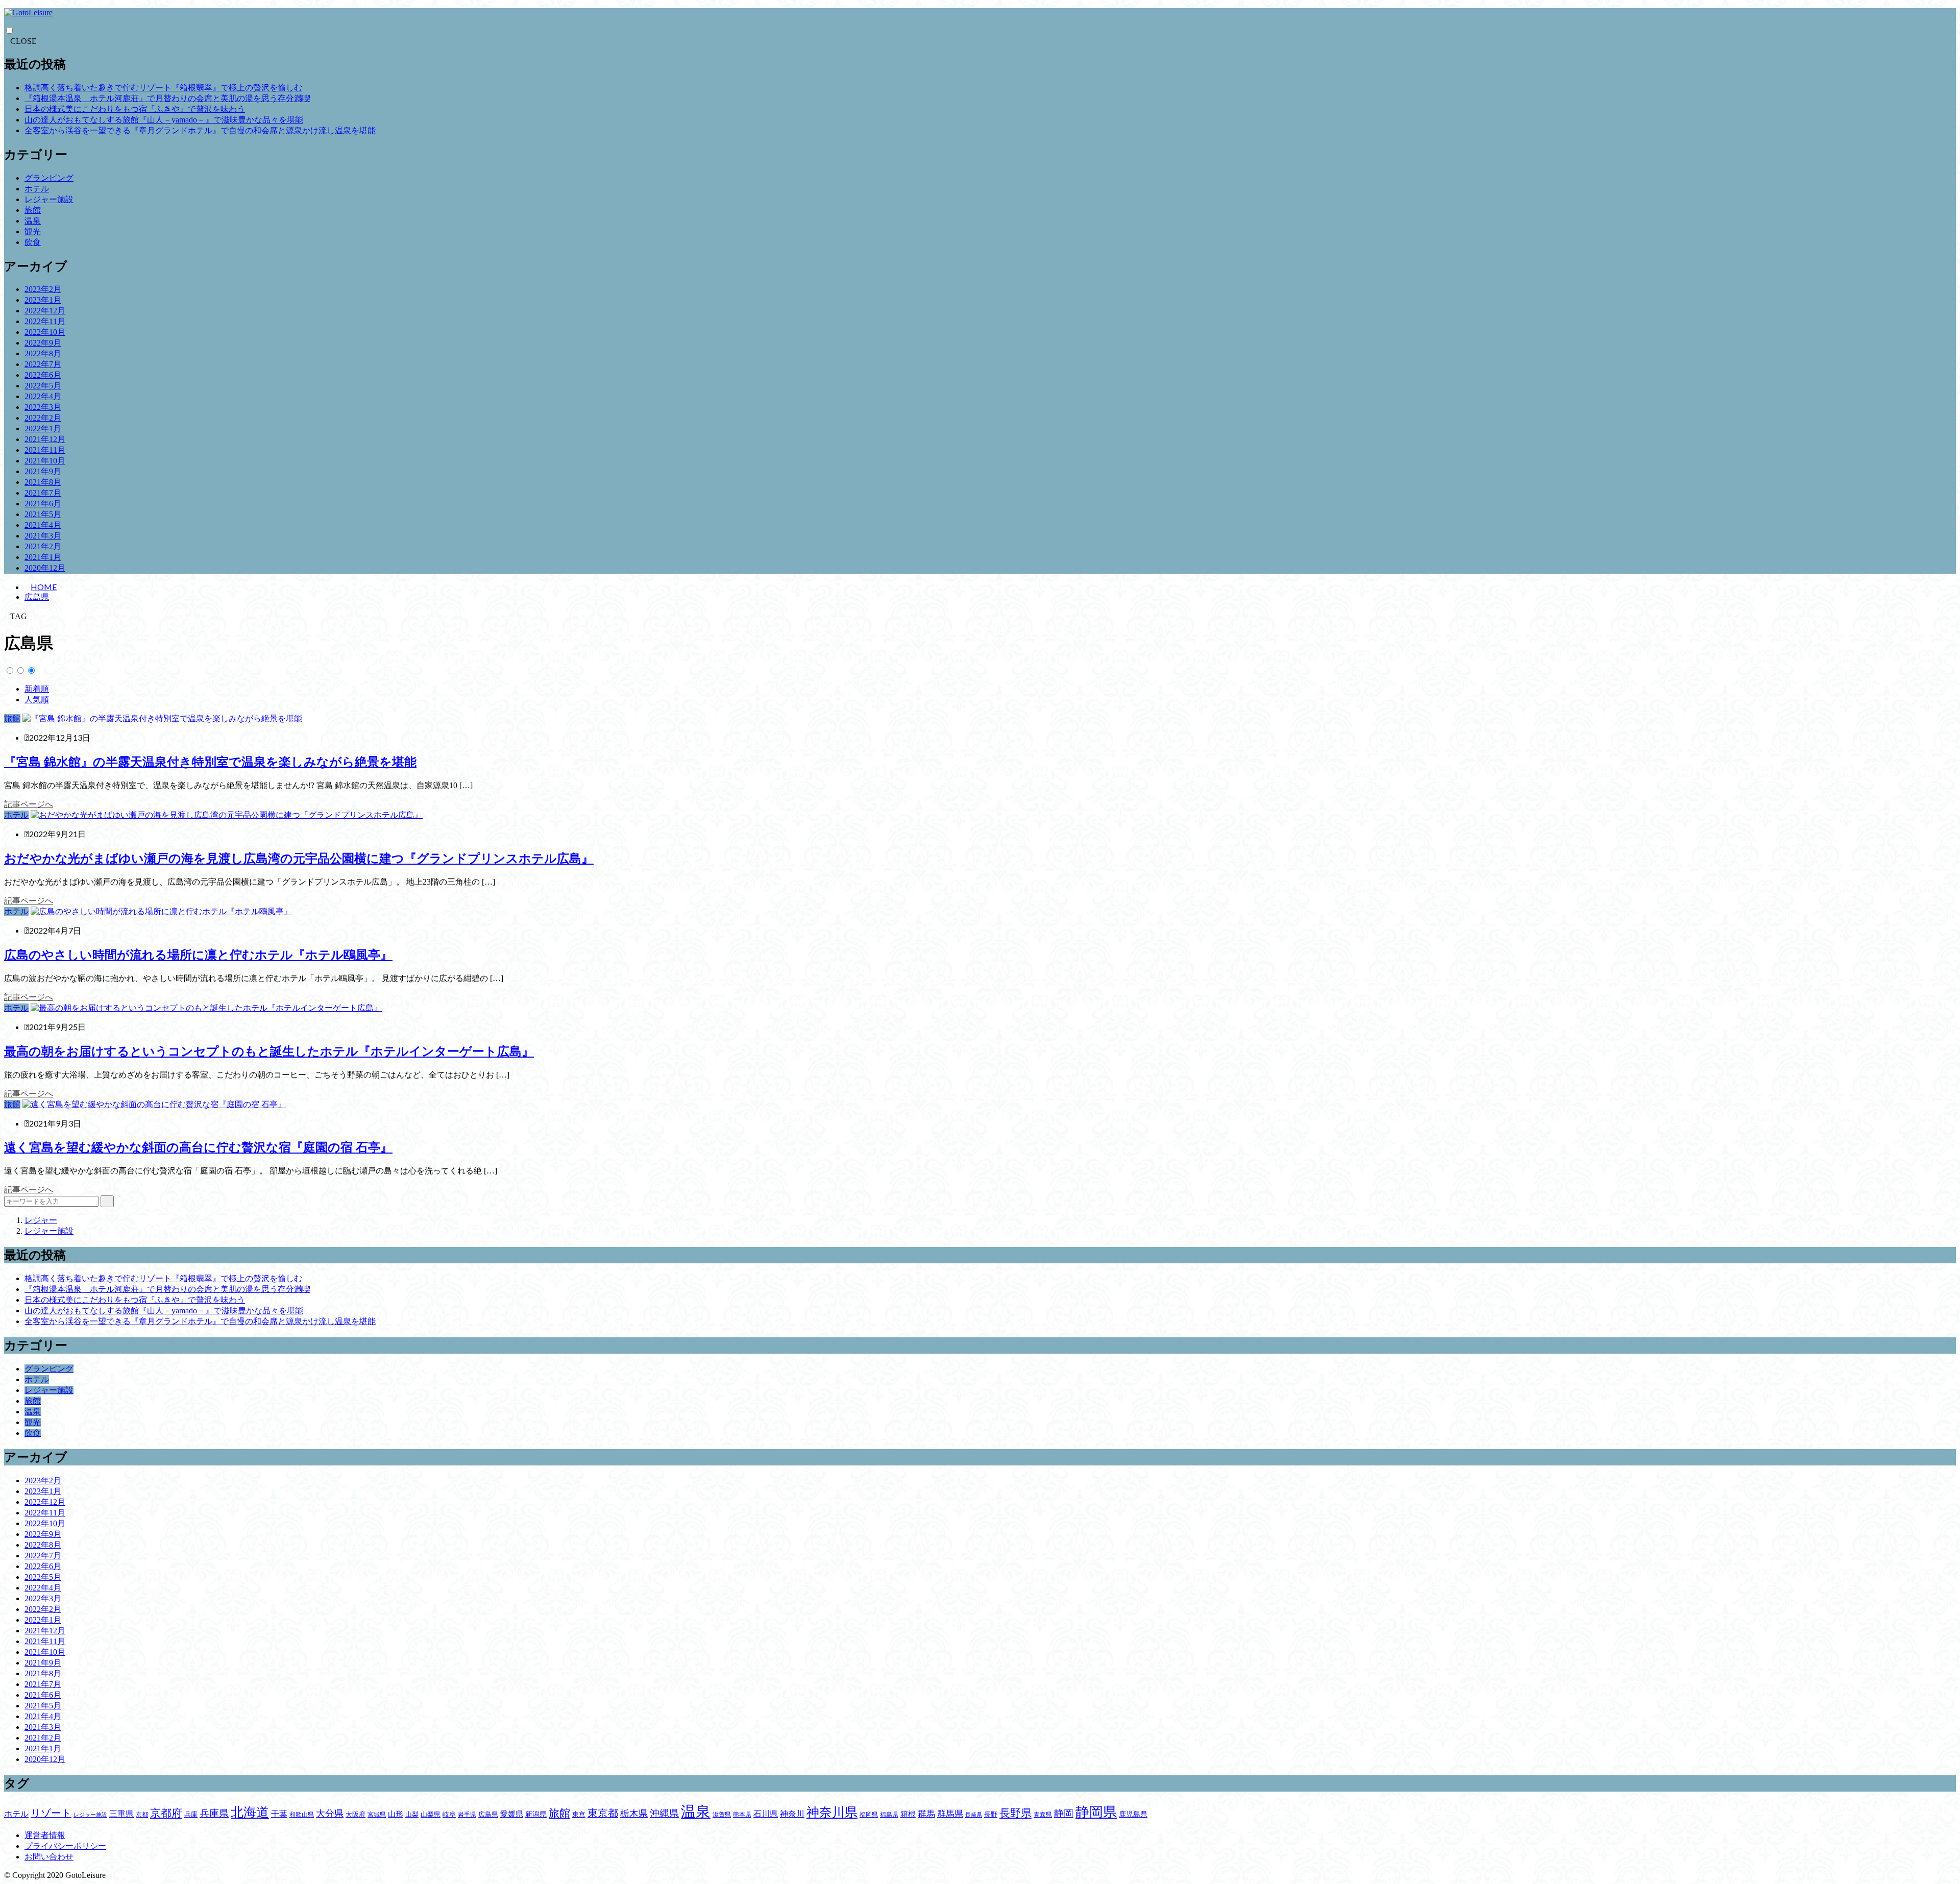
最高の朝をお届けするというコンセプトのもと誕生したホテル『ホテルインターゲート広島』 (269, 1051)
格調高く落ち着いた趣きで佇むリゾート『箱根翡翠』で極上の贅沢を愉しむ (163, 88)
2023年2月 (43, 289)
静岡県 (1096, 1812)
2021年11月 (45, 450)
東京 (579, 1814)
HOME (44, 587)
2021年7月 (43, 493)
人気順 (37, 700)
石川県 (766, 1814)
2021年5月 (43, 514)
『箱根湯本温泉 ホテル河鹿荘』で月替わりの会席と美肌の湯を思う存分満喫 (167, 98)
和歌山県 (302, 1815)
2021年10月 (45, 461)
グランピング (49, 178)
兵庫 (191, 1814)
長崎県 (974, 1815)
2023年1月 (43, 300)
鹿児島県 (1133, 1814)
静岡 (1064, 1813)
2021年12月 (45, 439)
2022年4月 (43, 396)
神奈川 (792, 1814)
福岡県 (869, 1815)
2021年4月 (43, 525)
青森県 (1043, 1815)
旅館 (33, 210)
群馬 (926, 1814)
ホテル (37, 189)
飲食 (33, 242)
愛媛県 (512, 1814)
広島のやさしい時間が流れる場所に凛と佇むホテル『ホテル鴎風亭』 (198, 955)
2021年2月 (43, 546)
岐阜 (449, 1814)
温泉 (33, 221)
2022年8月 (43, 353)
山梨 (412, 1814)
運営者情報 (45, 1835)
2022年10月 (45, 332)
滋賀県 (722, 1815)
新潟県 (536, 1814)
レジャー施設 (49, 199)
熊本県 (742, 1815)
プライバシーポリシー (65, 1846)
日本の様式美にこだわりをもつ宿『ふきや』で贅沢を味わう (135, 109)
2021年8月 (43, 482)
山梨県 (431, 1814)
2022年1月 (43, 429)
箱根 (908, 1814)
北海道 (250, 1812)
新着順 (37, 689)
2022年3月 (43, 407)
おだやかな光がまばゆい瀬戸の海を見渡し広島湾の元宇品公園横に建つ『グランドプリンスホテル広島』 (299, 859)
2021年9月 (43, 471)
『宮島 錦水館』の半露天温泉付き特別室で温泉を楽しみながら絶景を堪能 (210, 762)
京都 (142, 1815)
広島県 (37, 597)
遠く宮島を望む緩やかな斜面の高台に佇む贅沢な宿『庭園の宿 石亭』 (198, 1147)
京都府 (166, 1813)
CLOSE (23, 41)
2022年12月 (45, 311)
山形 (396, 1814)
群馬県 (950, 1814)
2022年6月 (43, 375)
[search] (107, 1201)
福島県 (889, 1815)
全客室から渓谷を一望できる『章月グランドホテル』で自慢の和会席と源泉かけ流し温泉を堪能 (200, 130)
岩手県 (467, 1815)
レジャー (41, 1220)
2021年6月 (43, 504)
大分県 (330, 1814)
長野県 (1015, 1813)
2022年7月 (43, 364)
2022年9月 (43, 343)
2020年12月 (45, 568)
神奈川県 (832, 1812)
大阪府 (356, 1814)
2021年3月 (43, 536)
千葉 (279, 1814)
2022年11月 (45, 321)
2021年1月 (43, 557)
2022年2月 (43, 418)
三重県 (121, 1814)
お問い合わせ (49, 1857)
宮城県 (377, 1815)
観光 (33, 231)
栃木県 (634, 1814)
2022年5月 (43, 386)
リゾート (51, 1813)
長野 (991, 1814)
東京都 (603, 1813)
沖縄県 (664, 1813)
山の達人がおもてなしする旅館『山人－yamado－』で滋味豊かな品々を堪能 (164, 120)
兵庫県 (214, 1813)
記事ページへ (29, 804)
